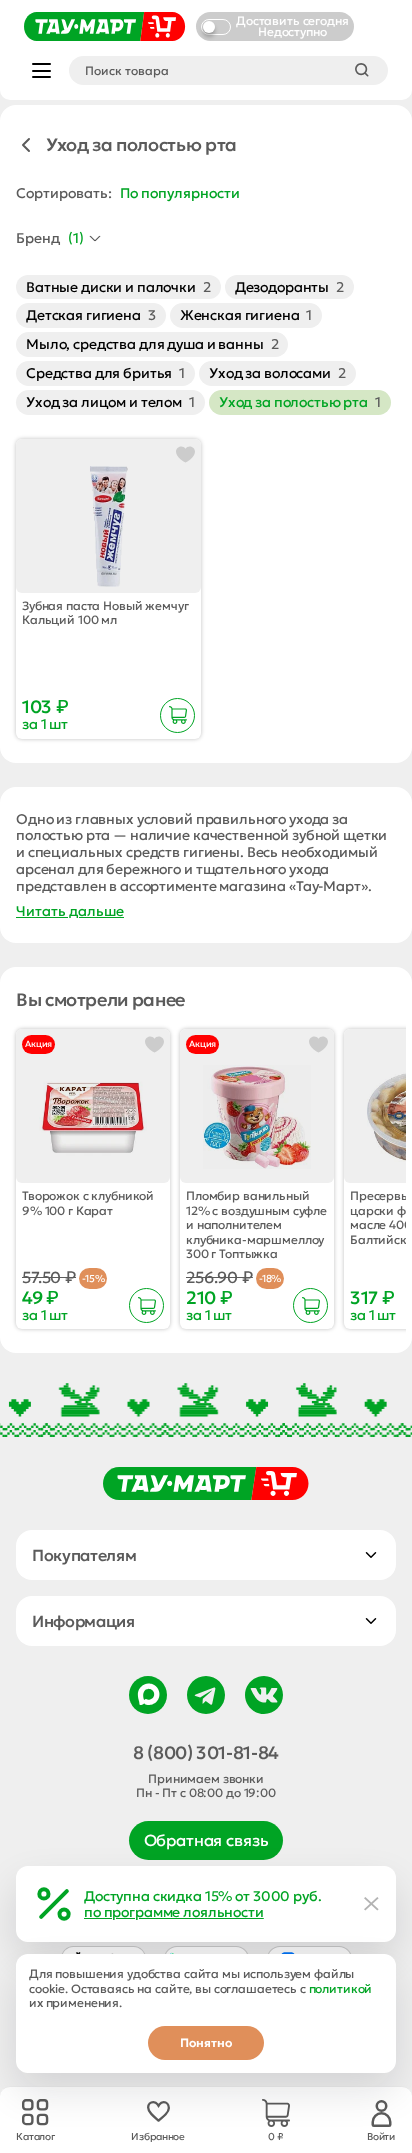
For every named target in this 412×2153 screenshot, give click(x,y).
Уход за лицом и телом (110, 402)
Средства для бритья (105, 373)
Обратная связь (206, 1840)
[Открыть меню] (41, 70)
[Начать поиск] (362, 70)
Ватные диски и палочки (118, 287)
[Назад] (26, 145)
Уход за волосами (277, 373)
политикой (341, 1988)
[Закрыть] (372, 1904)
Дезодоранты (289, 287)
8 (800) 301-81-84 (206, 1753)
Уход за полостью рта (300, 402)
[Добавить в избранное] (185, 454)
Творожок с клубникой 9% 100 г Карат (88, 1203)
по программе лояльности (174, 1912)
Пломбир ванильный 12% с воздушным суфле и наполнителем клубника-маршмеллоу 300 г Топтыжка (256, 1225)
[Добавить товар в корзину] (177, 715)
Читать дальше (70, 911)
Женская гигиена (246, 315)
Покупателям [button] (84, 1555)
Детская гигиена (91, 315)
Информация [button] (83, 1621)
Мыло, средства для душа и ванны (152, 344)
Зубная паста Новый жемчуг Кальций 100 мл (105, 613)
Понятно (206, 2042)
